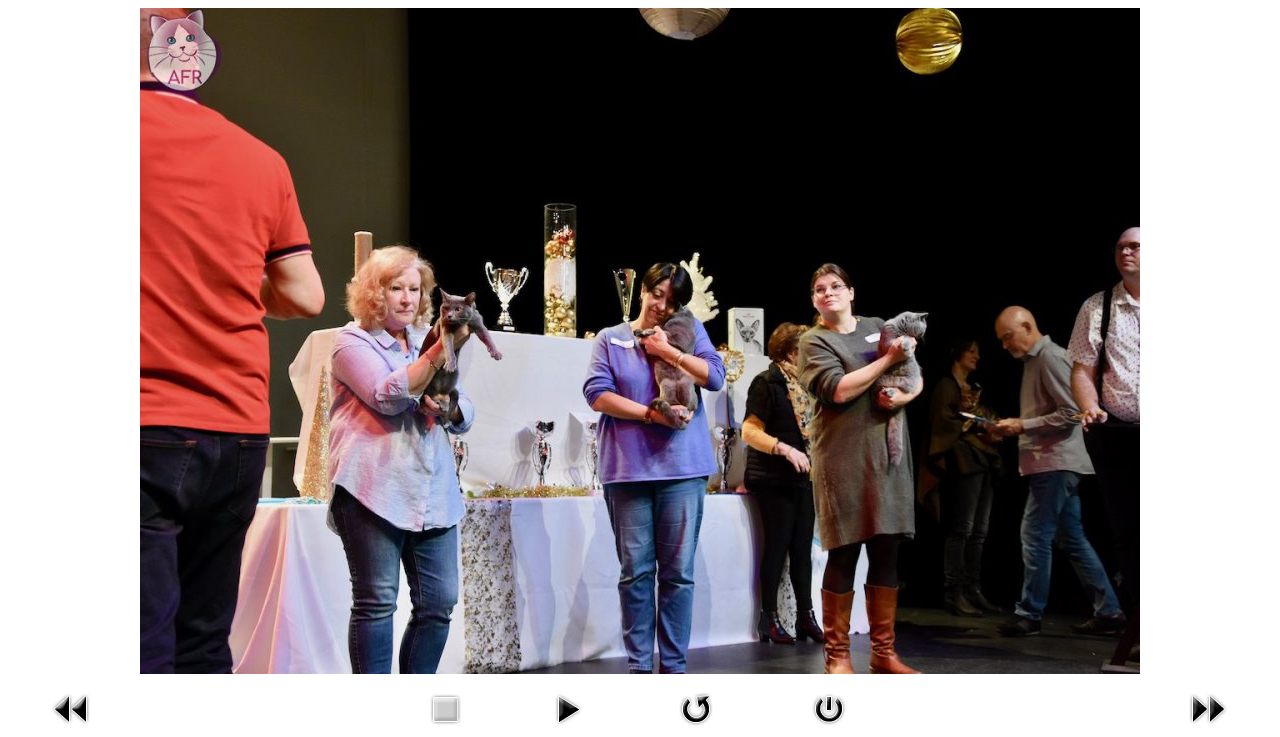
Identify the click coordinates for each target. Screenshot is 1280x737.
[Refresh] (696, 727)
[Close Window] (829, 727)
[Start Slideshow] (568, 727)
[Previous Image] (72, 727)
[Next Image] (1208, 727)
